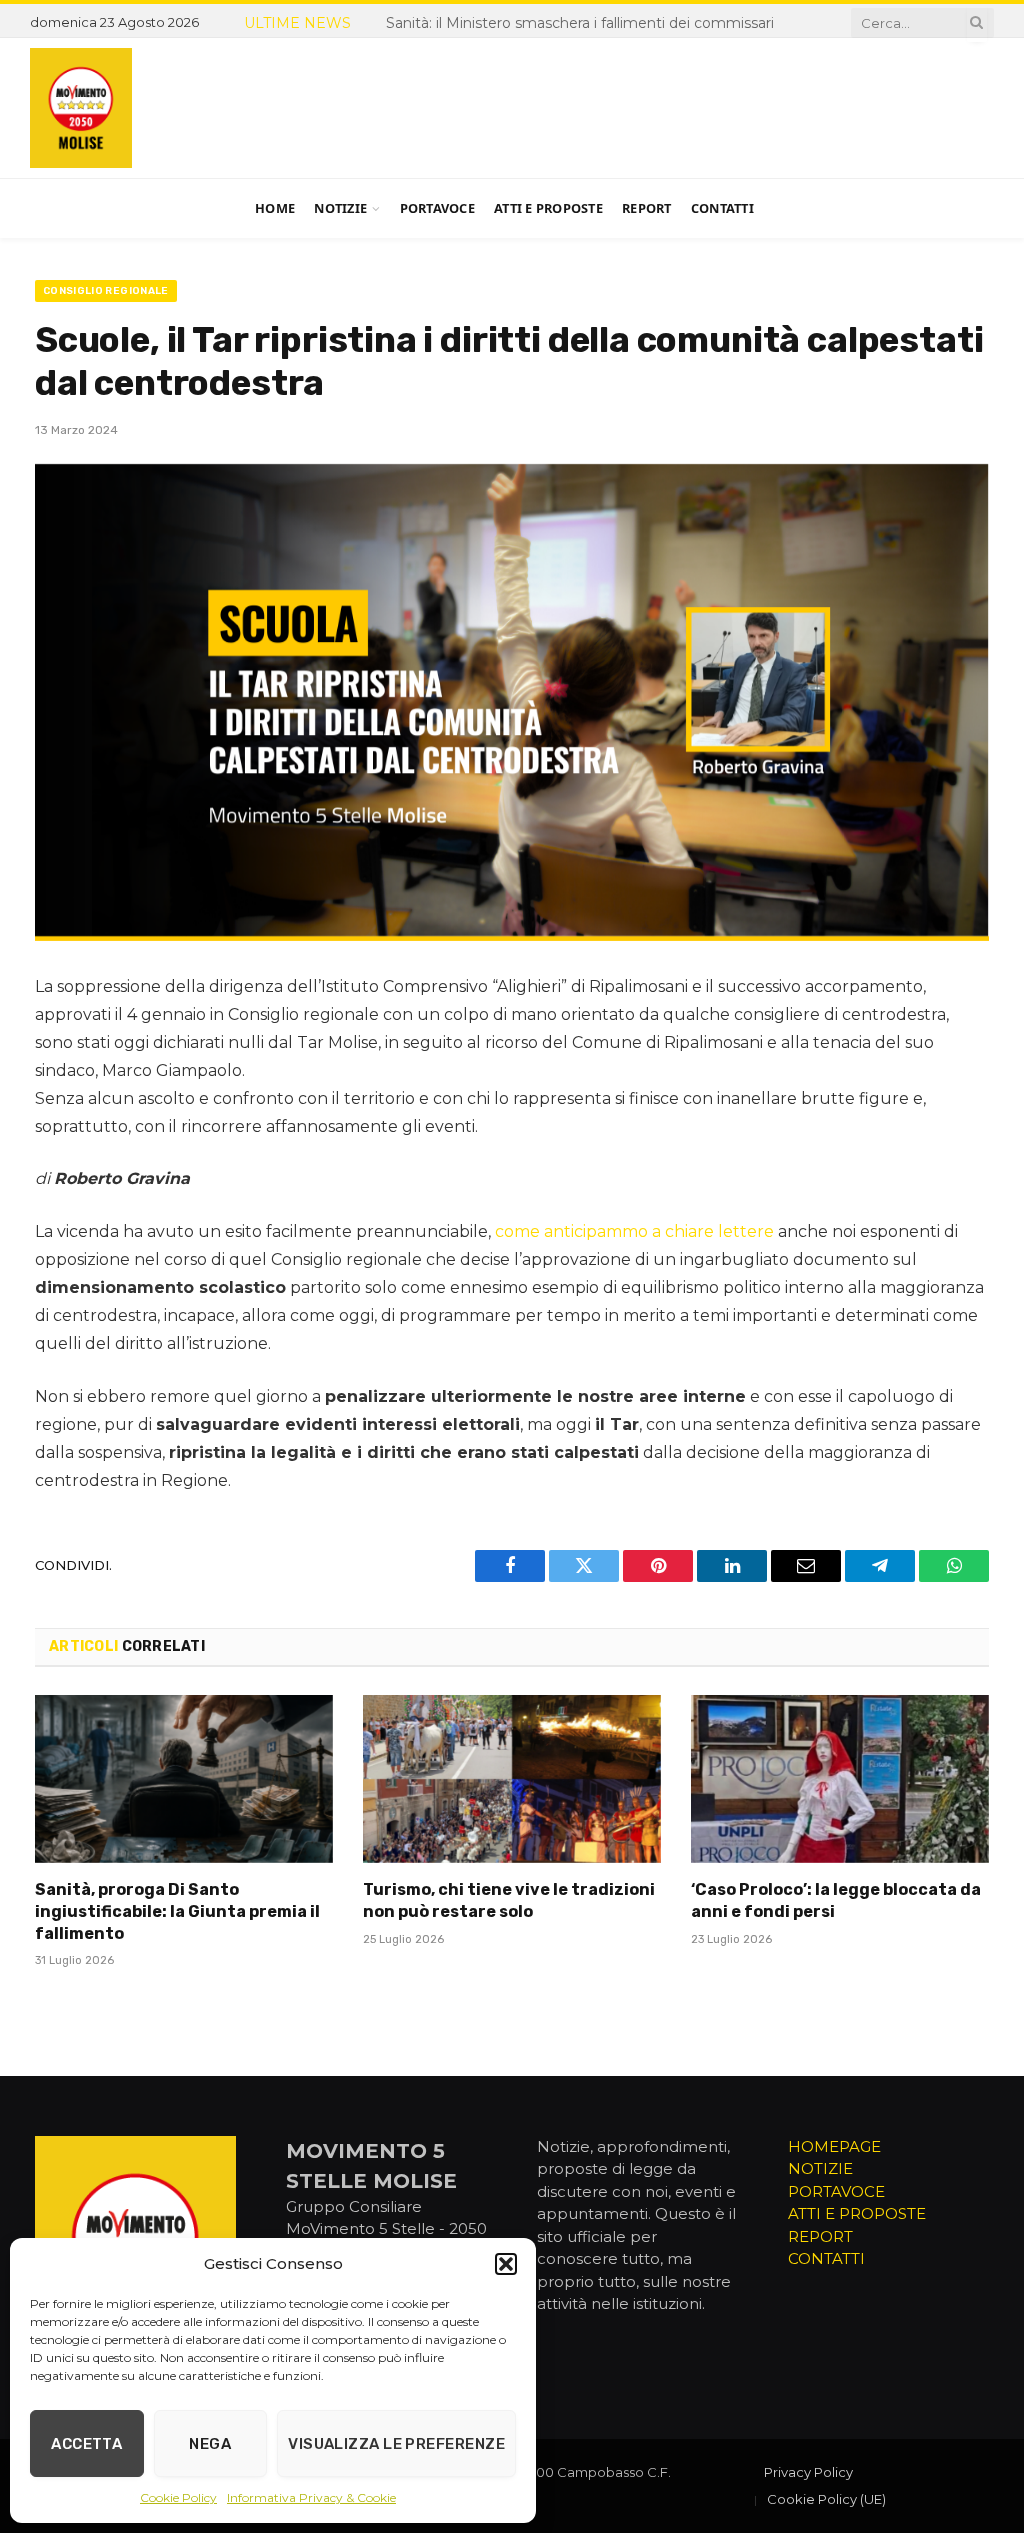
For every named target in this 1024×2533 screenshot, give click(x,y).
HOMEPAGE (834, 2146)
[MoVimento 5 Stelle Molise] (81, 108)
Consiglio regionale (106, 291)
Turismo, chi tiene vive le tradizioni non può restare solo (509, 1900)
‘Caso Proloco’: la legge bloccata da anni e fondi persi (836, 1900)
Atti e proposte (548, 208)
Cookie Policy (178, 2497)
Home (275, 208)
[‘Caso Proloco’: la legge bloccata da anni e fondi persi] (840, 1779)
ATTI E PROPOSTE (857, 2213)
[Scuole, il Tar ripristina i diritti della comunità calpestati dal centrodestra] (512, 702)
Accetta (86, 2444)
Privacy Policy (808, 2472)
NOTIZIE (820, 2168)
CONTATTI (826, 2258)
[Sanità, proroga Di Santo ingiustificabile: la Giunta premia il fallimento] (184, 1779)
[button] (506, 2264)
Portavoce (437, 208)
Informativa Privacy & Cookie (311, 2497)
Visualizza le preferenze (396, 2444)
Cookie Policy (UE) (826, 2499)
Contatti (722, 208)
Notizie (340, 208)
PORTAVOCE (836, 2191)
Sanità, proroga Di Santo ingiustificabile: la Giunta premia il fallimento (444, 35)
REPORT (820, 2236)
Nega (210, 2444)
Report (647, 208)
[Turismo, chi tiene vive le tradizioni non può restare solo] (512, 1779)
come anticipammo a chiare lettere (634, 1231)
